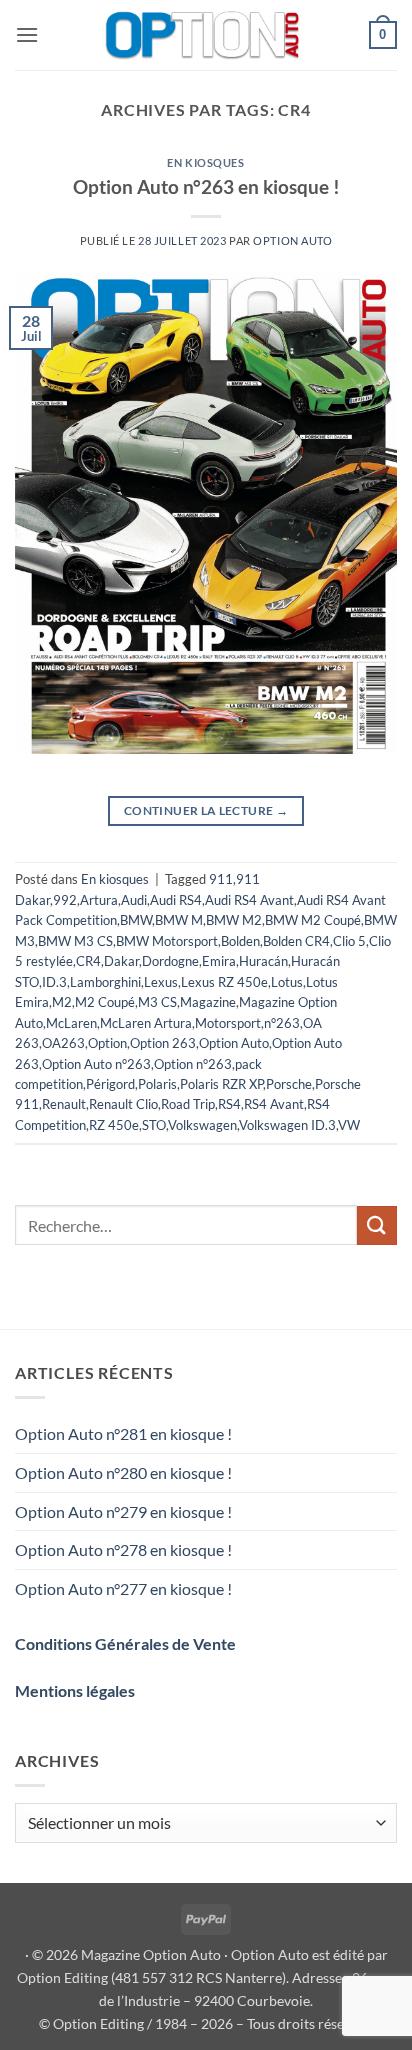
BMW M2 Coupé (313, 920)
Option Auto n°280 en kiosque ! (123, 1472)
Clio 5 (349, 941)
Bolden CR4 (296, 941)
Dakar (121, 961)
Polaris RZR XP (221, 1084)
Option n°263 (193, 1064)
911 (221, 879)
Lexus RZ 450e (224, 982)
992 (65, 900)
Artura (99, 900)
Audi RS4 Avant (249, 900)
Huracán (263, 961)
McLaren (71, 1023)
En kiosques (205, 162)
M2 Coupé (105, 1002)
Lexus (161, 982)
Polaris (157, 1084)
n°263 (282, 1023)
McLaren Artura (146, 1023)
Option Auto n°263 (96, 1064)
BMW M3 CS (75, 941)
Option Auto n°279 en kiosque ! (123, 1511)
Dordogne (170, 961)
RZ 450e (114, 1125)
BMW (136, 920)
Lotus (287, 982)
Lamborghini (105, 982)
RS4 (229, 1104)
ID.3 (54, 982)
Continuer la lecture (206, 810)
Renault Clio (123, 1104)
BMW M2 (234, 920)
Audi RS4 (176, 900)
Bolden (240, 941)
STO (154, 1125)
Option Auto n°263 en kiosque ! (206, 186)
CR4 (88, 961)
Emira (219, 961)
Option (107, 1043)
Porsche (289, 1084)
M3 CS (157, 1002)
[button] (27, 34)
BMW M (179, 920)
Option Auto (292, 240)
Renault (64, 1104)
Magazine (208, 1002)
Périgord (110, 1084)
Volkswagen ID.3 (287, 1125)
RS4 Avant (274, 1104)
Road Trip (188, 1104)
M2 (62, 1002)
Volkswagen (202, 1125)
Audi (134, 900)
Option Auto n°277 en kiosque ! (123, 1588)
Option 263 (163, 1043)
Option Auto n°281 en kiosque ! (123, 1433)
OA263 (63, 1043)
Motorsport (228, 1023)
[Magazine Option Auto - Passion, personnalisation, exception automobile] (204, 35)
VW (349, 1125)
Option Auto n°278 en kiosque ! (123, 1549)
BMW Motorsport (167, 941)
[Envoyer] (377, 1225)
